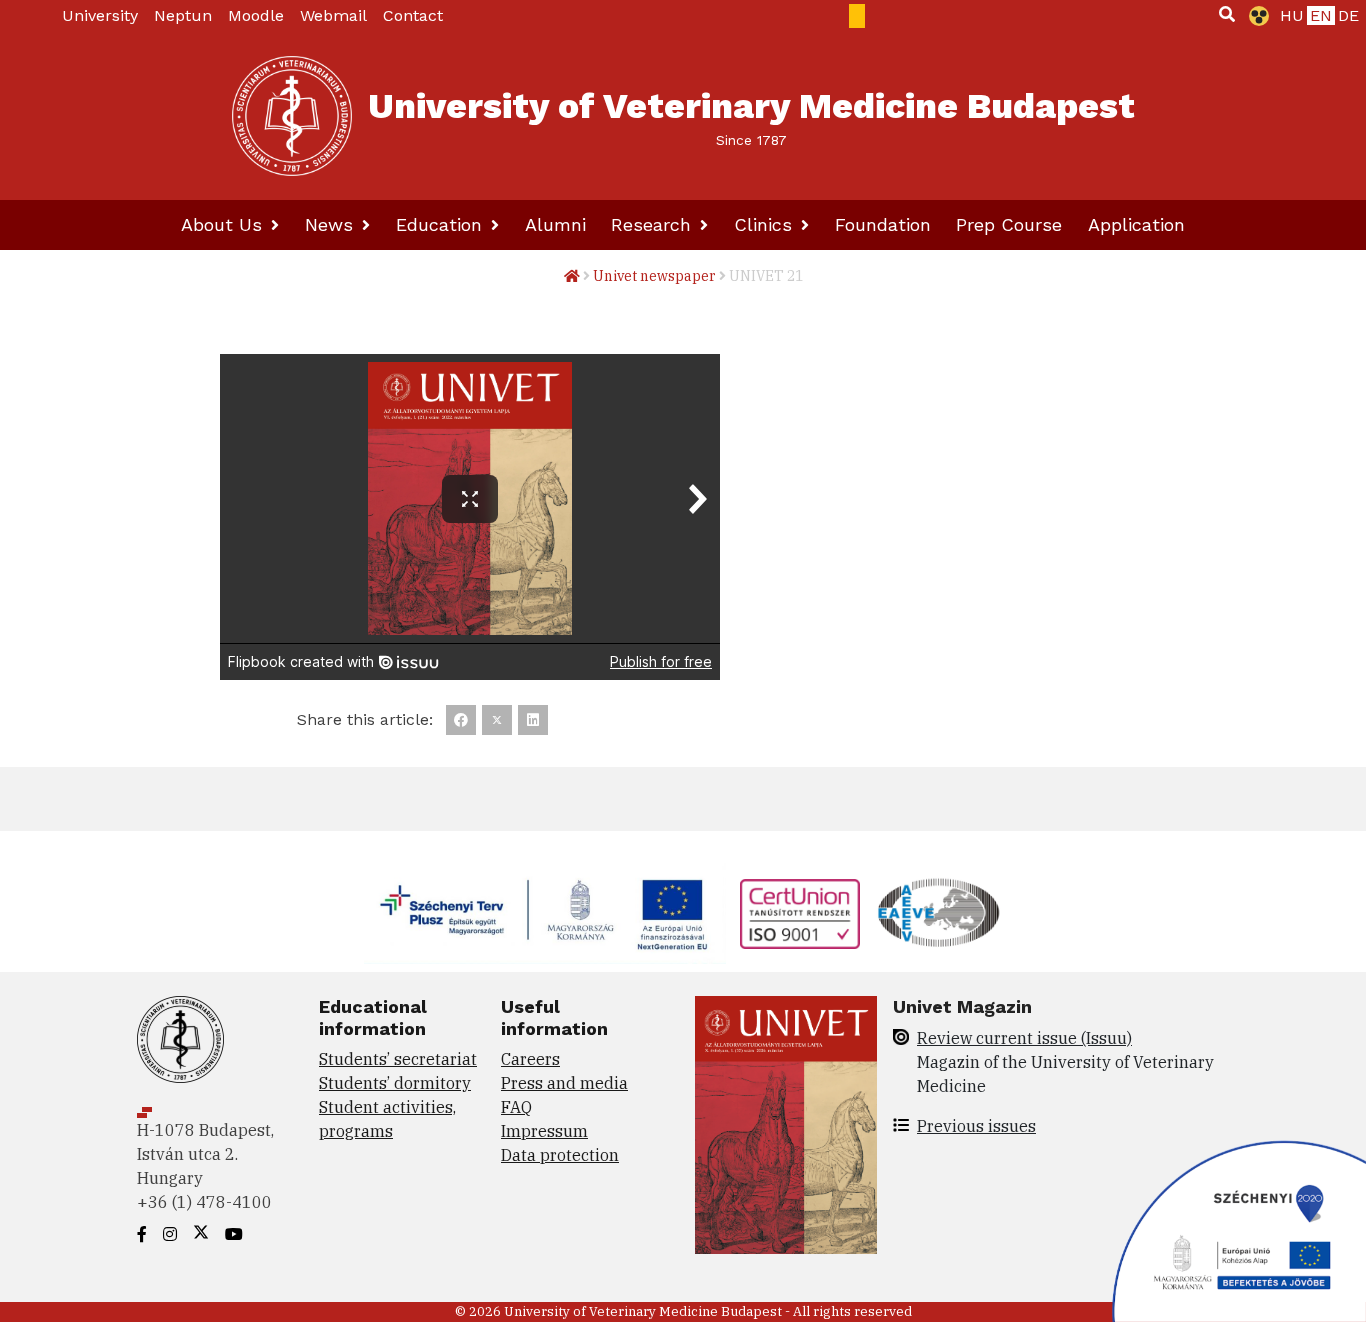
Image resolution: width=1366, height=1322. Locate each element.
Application (1136, 224)
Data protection (560, 1155)
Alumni (555, 224)
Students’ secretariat (398, 1059)
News (332, 224)
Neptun (183, 15)
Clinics (766, 224)
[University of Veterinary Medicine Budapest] (292, 116)
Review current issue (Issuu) (1024, 1038)
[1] (1227, 14)
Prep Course (1009, 224)
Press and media (564, 1083)
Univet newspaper (654, 276)
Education (442, 224)
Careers (530, 1059)
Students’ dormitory (395, 1083)
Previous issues (976, 1126)
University (100, 15)
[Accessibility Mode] (1255, 16)
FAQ (516, 1107)
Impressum (544, 1131)
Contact (413, 15)
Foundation (883, 224)
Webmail (333, 15)
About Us (224, 224)
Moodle (256, 15)
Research (654, 224)
